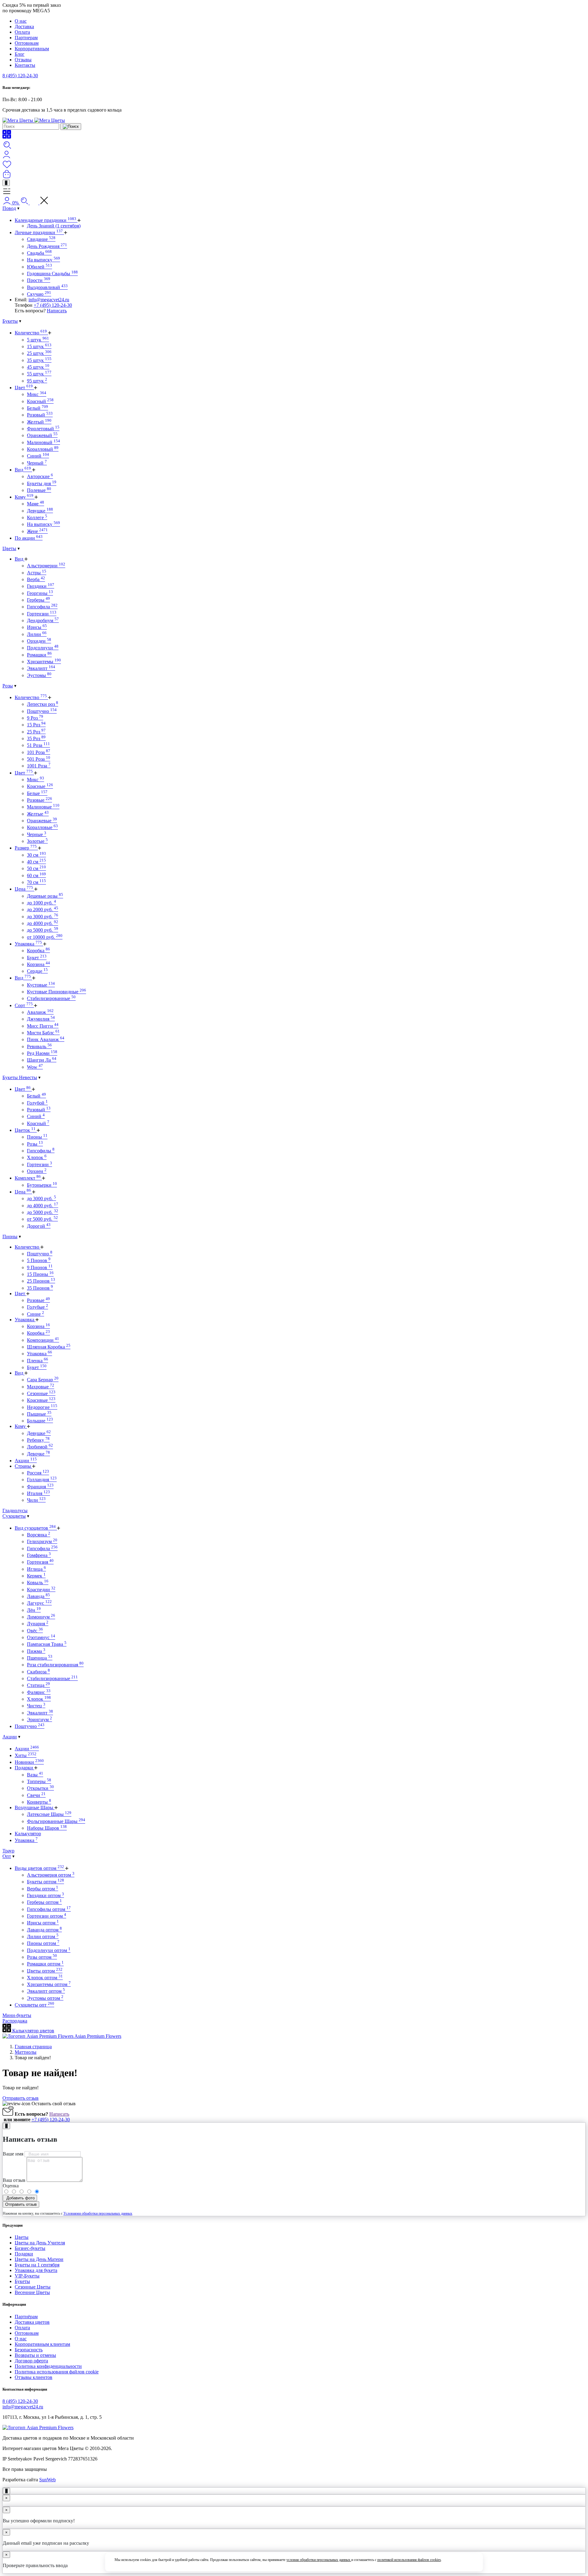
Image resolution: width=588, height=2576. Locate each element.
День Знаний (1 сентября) (54, 226)
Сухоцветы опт (34, 2005)
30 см (36, 855)
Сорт (24, 1005)
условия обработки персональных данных (319, 2560)
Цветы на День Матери (39, 2259)
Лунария (38, 1624)
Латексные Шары (49, 1814)
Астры (37, 573)
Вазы (35, 1775)
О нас (21, 21)
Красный (40, 401)
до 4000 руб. (43, 923)
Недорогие (42, 1407)
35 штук (39, 360)
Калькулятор (28, 1834)
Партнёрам (26, 2317)
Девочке (38, 1454)
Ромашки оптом (45, 1964)
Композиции (43, 1340)
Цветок (25, 1130)
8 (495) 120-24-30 (20, 76)
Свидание (41, 239)
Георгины (40, 593)
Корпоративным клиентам (42, 2344)
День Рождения (47, 246)
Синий (38, 456)
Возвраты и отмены (35, 2355)
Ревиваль (39, 1046)
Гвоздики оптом (45, 1895)
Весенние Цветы (32, 2292)
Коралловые (42, 827)
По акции (29, 538)
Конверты (39, 1802)
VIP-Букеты (27, 2276)
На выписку (43, 260)
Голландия (42, 1480)
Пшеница (40, 1658)
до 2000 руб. (43, 909)
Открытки (40, 1788)
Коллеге (37, 517)
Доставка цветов (32, 2322)
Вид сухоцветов (35, 1528)
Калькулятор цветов (33, 2031)
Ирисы (37, 627)
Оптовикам (27, 43)
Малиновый (43, 442)
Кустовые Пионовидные (57, 992)
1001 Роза (39, 766)
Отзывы (23, 60)
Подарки (24, 1768)
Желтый (39, 422)
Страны (23, 1466)
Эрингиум (40, 1720)
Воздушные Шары (35, 1807)
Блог (20, 54)
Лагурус (39, 1603)
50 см (36, 868)
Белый (38, 408)
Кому (24, 497)
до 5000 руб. (43, 930)
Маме (36, 504)
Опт (7, 1856)
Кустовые (41, 985)
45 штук (38, 367)
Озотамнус (41, 1637)
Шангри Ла (42, 1060)
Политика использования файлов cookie (57, 2372)
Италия (38, 1493)
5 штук (38, 340)
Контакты (25, 65)
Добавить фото (20, 2198)
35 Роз (36, 738)
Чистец (36, 1706)
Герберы (38, 600)
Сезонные (41, 1393)
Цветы (9, 548)
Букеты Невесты (20, 1077)
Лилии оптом (43, 1937)
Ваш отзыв (14, 2180)
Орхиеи (37, 1171)
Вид (23, 470)
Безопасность (29, 2350)
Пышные (39, 1414)
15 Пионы (40, 1274)
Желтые (38, 814)
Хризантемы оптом (49, 1984)
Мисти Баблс (43, 1033)
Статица (38, 1685)
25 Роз (36, 732)
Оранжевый (42, 435)
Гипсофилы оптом (49, 1909)
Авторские (40, 476)
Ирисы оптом (43, 1923)
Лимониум (41, 1617)
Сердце (37, 971)
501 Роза (39, 759)
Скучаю (39, 294)
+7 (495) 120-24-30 (53, 305)
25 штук (39, 353)
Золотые (37, 841)
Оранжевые (42, 821)
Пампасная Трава (47, 1644)
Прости (39, 280)
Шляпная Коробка (49, 1347)
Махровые (41, 1387)
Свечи (36, 1795)
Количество (31, 333)
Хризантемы (44, 662)
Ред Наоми (42, 1053)
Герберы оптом (44, 1902)
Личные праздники (39, 232)
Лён (34, 1610)
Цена (24, 889)
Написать (57, 311)
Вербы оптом (43, 1889)
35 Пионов (40, 1288)
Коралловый (43, 449)
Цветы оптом (45, 1971)
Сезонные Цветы (33, 2287)
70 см (36, 882)
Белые (37, 793)
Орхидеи (39, 641)
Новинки (29, 1762)
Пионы (37, 1137)
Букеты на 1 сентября (37, 2265)
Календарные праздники (45, 220)
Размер (26, 848)
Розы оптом (42, 1957)
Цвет (24, 388)
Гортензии (42, 614)
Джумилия (41, 1019)
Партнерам (26, 38)
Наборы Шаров (47, 1828)
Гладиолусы (15, 1511)
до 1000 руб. (41, 903)
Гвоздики (41, 586)
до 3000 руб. (43, 917)
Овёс (35, 1631)
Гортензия (40, 1562)
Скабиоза (38, 1672)
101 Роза (39, 752)
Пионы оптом (43, 1943)
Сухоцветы (14, 1516)
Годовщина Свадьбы (52, 274)
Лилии (37, 634)
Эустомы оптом (45, 1998)
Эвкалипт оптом (46, 1991)
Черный (37, 463)
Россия (38, 1473)
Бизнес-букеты (30, 2248)
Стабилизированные (51, 998)
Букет (37, 958)
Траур (8, 1851)
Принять (460, 2562)
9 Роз (35, 718)
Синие (36, 1314)
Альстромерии (46, 566)
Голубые (38, 1307)
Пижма (36, 1651)
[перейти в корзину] (7, 177)
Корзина (38, 964)
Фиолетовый (43, 429)
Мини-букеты (17, 2015)
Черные (37, 834)
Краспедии (41, 1590)
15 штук (39, 346)
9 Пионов (40, 1267)
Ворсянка (39, 1535)
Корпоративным (32, 49)
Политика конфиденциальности (48, 2366)
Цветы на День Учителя (40, 2243)
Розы (8, 686)
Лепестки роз (43, 704)
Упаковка (28, 944)
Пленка (38, 1361)
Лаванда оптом (44, 1930)
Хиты (26, 1755)
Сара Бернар (43, 1380)
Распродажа (15, 2021)
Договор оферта (31, 2361)
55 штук (39, 374)
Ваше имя (13, 2154)
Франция (40, 1487)
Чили (36, 1500)
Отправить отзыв (21, 2098)
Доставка (24, 27)
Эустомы (39, 675)
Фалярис (39, 1692)
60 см (36, 875)
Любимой (40, 1447)
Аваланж (40, 1012)
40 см (36, 862)
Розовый (40, 415)
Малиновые (43, 807)
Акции (26, 1461)
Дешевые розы (45, 896)
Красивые (41, 1400)
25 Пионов (41, 1281)
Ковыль (38, 1583)
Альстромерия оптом (51, 1875)
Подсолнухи (43, 648)
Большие (40, 1421)
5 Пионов (39, 1260)
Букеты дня (42, 483)
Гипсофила (42, 607)
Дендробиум (43, 620)
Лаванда (38, 1596)
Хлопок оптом (45, 1978)
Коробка (38, 951)
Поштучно (42, 711)
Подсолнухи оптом (49, 1950)
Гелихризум (42, 1541)
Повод (9, 208)
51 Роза (38, 745)
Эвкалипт (41, 668)
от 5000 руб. (42, 1219)
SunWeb (47, 2480)
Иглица (36, 1569)
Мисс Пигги (43, 1026)
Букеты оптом (45, 1882)
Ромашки (39, 655)
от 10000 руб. (45, 937)
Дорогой (39, 1226)
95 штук (37, 381)
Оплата (22, 32)
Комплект (28, 1178)
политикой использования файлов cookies (409, 2560)
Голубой (37, 1103)
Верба (36, 579)
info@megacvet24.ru (49, 300)
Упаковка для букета (36, 2270)
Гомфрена (39, 1555)
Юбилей (40, 267)
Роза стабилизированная (55, 1665)
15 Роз (36, 725)
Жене (37, 531)
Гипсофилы (41, 1151)
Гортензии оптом (47, 1916)
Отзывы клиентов (34, 2377)
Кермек (36, 1576)
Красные (40, 786)
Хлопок (37, 1157)
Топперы (39, 1781)
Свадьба (39, 253)
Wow (35, 1067)
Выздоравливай (47, 287)
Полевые (39, 490)
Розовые (40, 800)
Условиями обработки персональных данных (98, 2213)
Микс (37, 394)
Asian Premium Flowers (97, 2036)
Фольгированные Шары (56, 1821)
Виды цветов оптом (39, 1868)
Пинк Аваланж (46, 1039)
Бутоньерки (42, 1185)
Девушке (40, 511)
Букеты (10, 321)
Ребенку (38, 1440)
